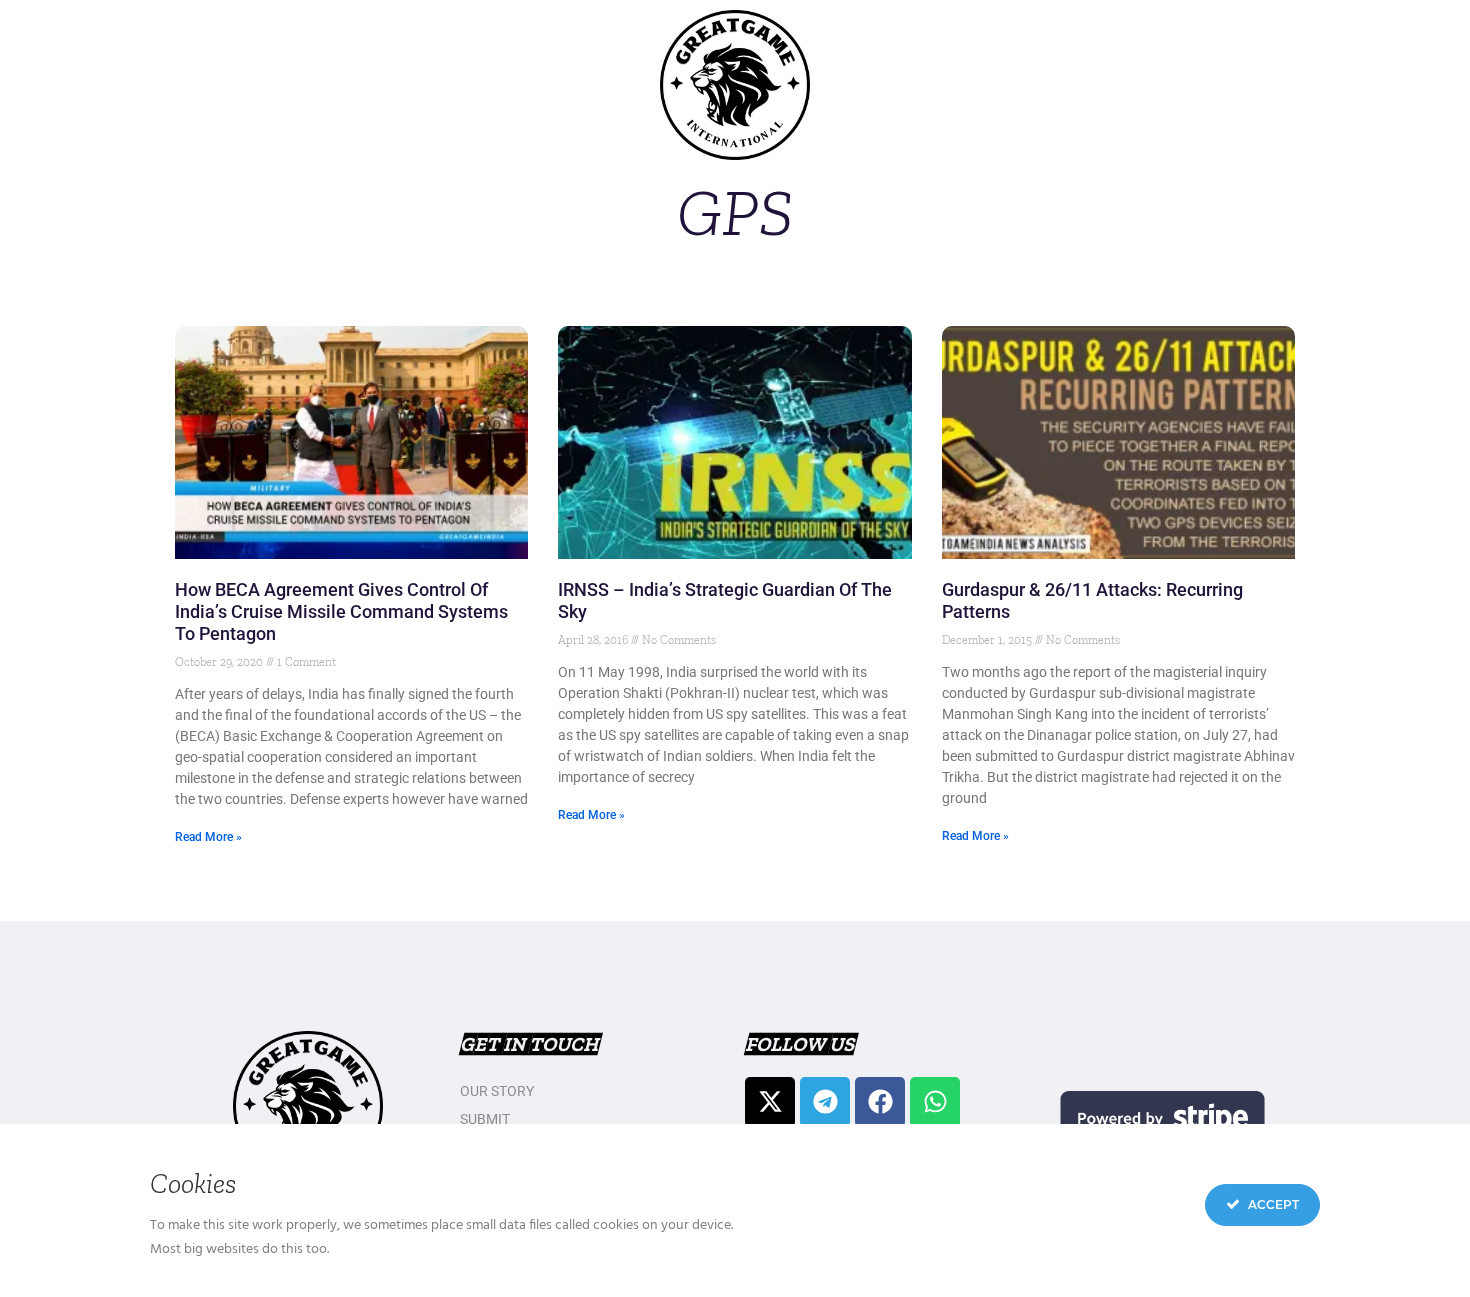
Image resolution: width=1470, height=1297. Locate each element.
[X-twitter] (770, 1102)
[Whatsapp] (935, 1102)
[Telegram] (825, 1102)
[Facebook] (880, 1102)
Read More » (208, 837)
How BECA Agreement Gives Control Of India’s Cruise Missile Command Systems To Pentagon (341, 611)
